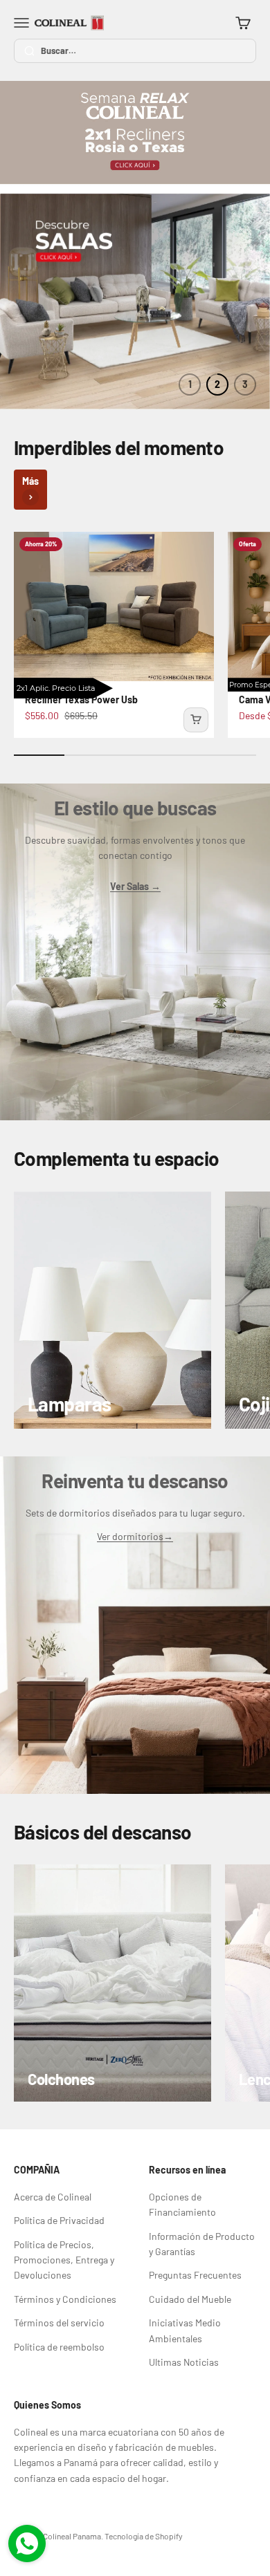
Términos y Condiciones (65, 2299)
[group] (135, 137)
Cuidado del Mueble (190, 2299)
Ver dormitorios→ (135, 1536)
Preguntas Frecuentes (195, 2275)
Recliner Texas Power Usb (81, 699)
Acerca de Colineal (53, 2197)
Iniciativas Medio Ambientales (185, 2330)
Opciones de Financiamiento (182, 2204)
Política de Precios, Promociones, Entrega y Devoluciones (64, 2260)
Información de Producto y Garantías (202, 2244)
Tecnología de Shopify (144, 2536)
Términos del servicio (59, 2323)
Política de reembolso (59, 2347)
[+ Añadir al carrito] (196, 720)
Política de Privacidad (59, 2220)
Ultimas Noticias (184, 2362)
